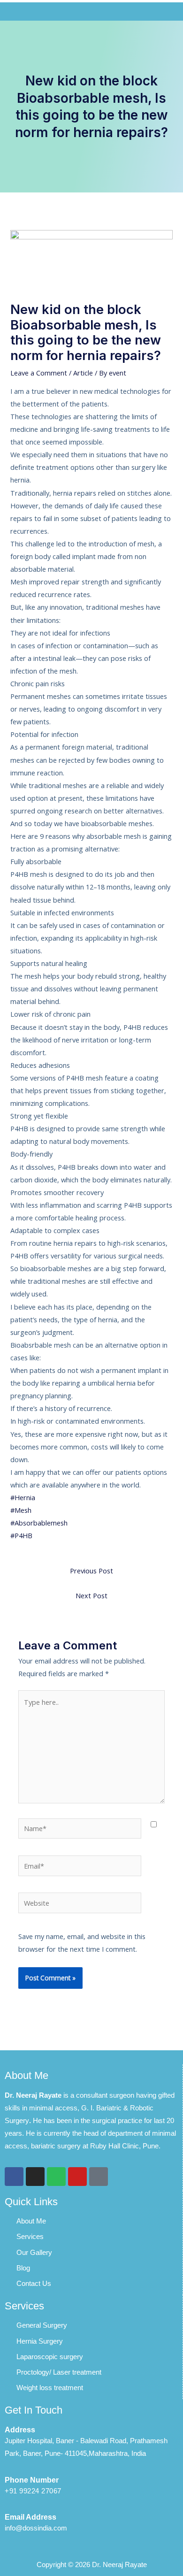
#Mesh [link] (21, 1510)
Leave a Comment (39, 373)
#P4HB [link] (21, 1535)
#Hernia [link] (23, 1497)
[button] (91, 11)
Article (83, 373)
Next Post (91, 1595)
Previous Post (91, 1571)
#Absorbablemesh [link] (39, 1523)
